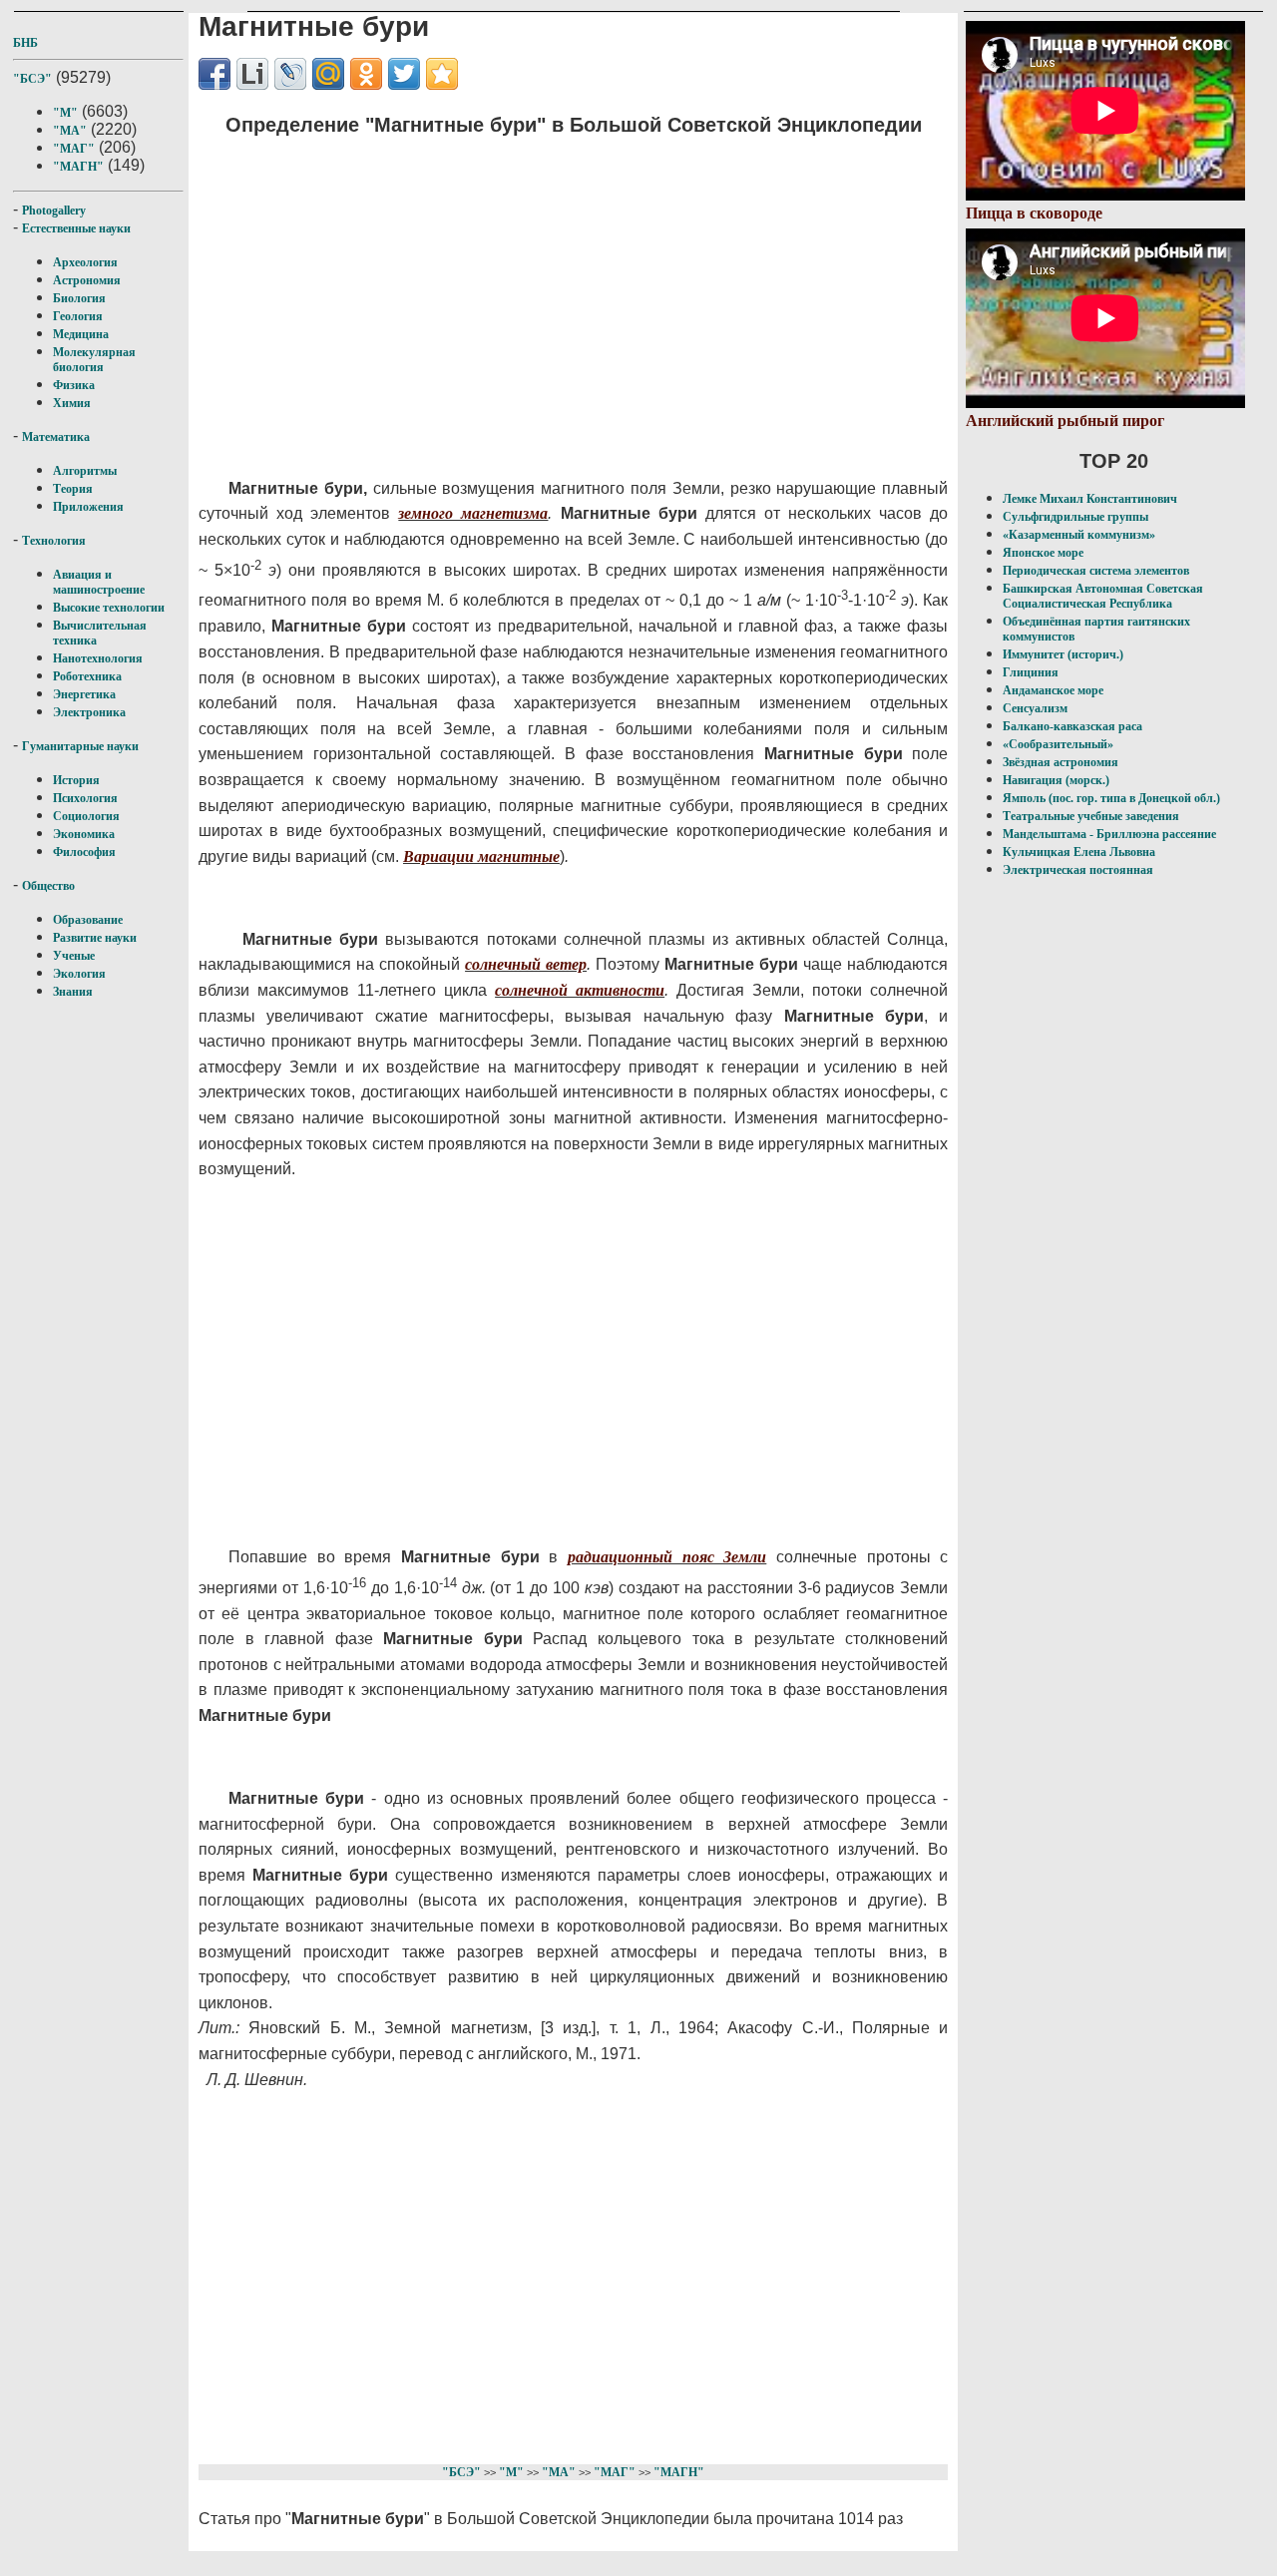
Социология (86, 816)
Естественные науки (76, 228)
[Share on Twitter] (404, 74)
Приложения (88, 507)
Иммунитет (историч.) (1063, 654)
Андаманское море (1053, 690)
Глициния (1031, 672)
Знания (73, 992)
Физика (74, 385)
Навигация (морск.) (1056, 780)
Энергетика (84, 694)
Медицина (81, 334)
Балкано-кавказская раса (1072, 726)
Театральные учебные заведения (1091, 816)
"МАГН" (78, 167)
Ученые (74, 956)
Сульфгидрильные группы (1075, 517)
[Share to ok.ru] (366, 74)
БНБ (25, 43)
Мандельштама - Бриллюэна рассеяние (1109, 834)
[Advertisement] (554, 294)
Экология (79, 974)
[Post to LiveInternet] (252, 74)
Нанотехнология (98, 658)
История (76, 780)
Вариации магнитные (481, 857)
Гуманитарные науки (80, 746)
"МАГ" (74, 149)
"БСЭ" (32, 79)
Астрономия (87, 280)
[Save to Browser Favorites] (442, 74)
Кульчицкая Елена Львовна (1079, 852)
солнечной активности (580, 990)
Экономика (84, 834)
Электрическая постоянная (1078, 870)
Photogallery (54, 211)
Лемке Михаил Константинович (1090, 499)
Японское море (1043, 553)
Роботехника (87, 676)
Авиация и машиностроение (99, 582)
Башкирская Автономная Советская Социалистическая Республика (1103, 596)
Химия (72, 403)
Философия (84, 852)
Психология (85, 798)
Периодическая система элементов (1096, 571)
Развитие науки (95, 938)
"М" (65, 113)
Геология (78, 316)
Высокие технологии (109, 608)
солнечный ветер (526, 964)
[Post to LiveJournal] (290, 74)
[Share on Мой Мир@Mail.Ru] (328, 74)
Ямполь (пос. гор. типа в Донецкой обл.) (1111, 798)
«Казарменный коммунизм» (1079, 535)
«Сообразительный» (1058, 744)
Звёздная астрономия (1061, 762)
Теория (73, 489)
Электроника (89, 712)
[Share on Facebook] (214, 74)
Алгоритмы (85, 471)
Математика (56, 437)
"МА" (70, 131)
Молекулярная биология (94, 360)
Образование (88, 920)
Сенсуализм (1035, 708)
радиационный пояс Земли (667, 1557)
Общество (48, 886)
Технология (54, 541)
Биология (79, 298)
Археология (85, 262)
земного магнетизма (473, 513)
